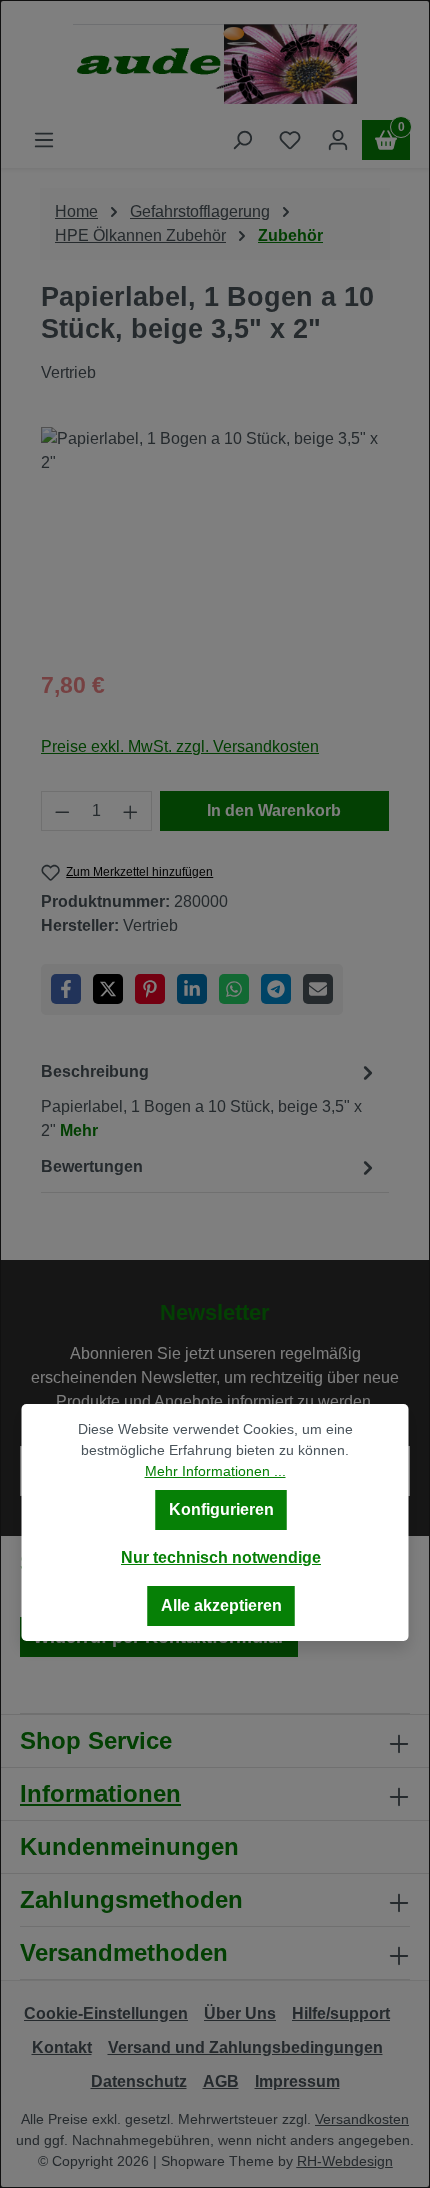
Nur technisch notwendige (221, 1557)
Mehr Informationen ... (215, 1471)
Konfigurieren (221, 1509)
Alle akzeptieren (221, 1605)
